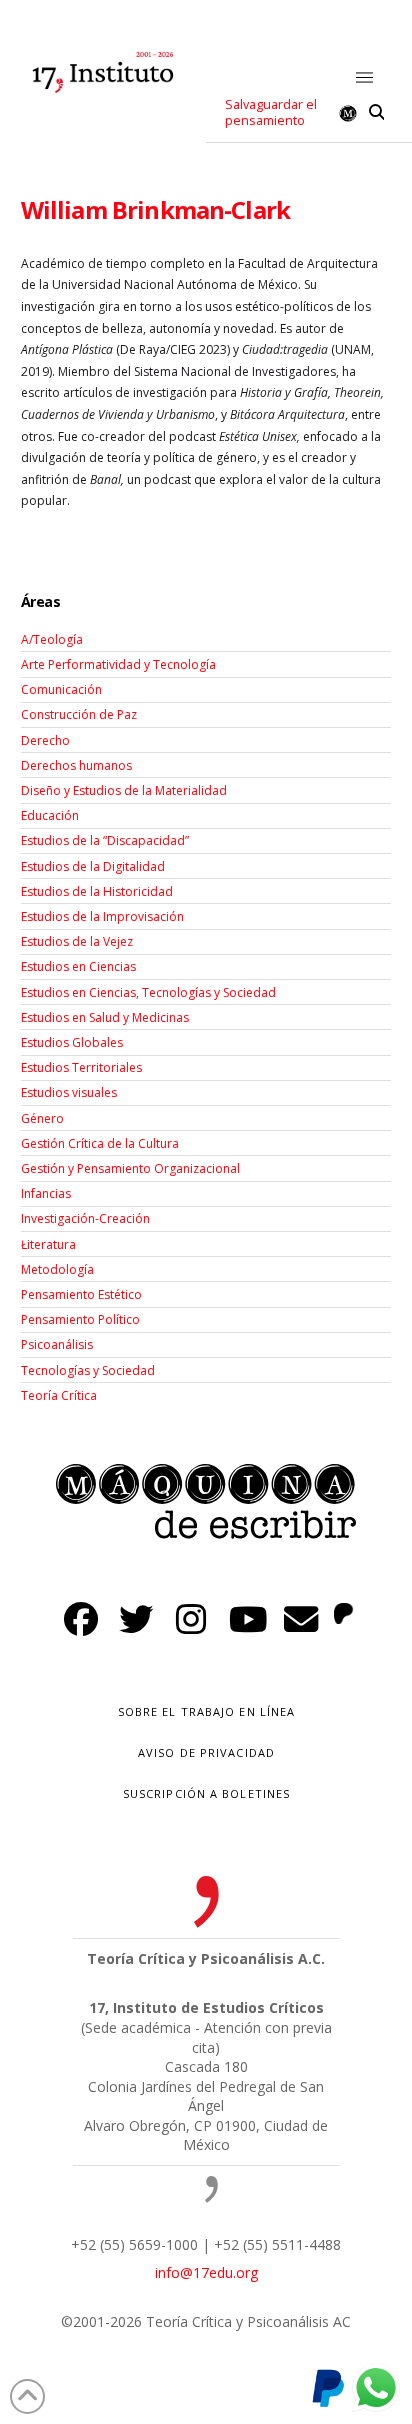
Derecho (45, 740)
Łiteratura (48, 1244)
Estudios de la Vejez (77, 941)
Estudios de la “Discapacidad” (105, 840)
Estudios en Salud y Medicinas (105, 1017)
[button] (365, 78)
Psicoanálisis (57, 1344)
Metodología (57, 1269)
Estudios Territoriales (81, 1067)
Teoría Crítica (59, 1395)
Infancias (46, 1193)
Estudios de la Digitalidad (93, 866)
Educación (50, 815)
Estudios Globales (72, 1042)
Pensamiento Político (80, 1319)
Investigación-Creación (85, 1218)
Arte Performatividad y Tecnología (118, 664)
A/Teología (52, 639)
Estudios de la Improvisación (102, 916)
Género (42, 1118)
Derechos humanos (76, 765)
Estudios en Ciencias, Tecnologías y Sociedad (148, 992)
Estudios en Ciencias (78, 966)
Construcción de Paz (79, 714)
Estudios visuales (69, 1092)
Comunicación (61, 689)
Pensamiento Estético (81, 1294)
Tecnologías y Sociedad (88, 1370)
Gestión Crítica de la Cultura (100, 1143)
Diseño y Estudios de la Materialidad (124, 790)
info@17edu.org (206, 2272)
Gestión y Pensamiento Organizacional (130, 1168)
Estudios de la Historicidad (97, 891)
